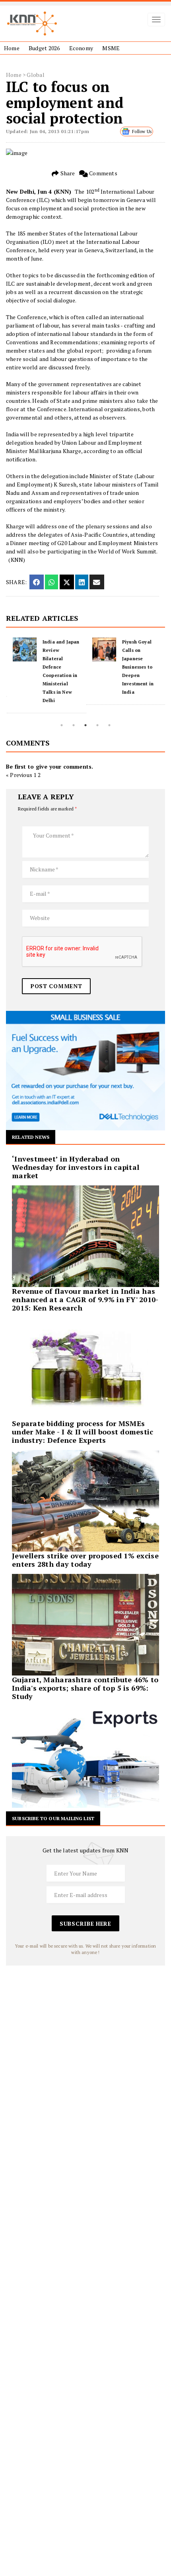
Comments (103, 173)
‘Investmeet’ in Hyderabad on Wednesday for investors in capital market (76, 1167)
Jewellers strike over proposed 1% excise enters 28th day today (85, 1560)
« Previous (19, 775)
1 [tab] (62, 725)
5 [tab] (109, 725)
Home (12, 48)
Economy (81, 48)
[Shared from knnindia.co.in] (97, 582)
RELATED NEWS (31, 1137)
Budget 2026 (44, 48)
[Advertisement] (85, 2051)
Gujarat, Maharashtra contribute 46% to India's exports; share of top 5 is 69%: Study (85, 1688)
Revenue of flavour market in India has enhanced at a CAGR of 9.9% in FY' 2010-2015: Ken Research (85, 1299)
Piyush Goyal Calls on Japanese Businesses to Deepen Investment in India (137, 667)
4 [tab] (97, 725)
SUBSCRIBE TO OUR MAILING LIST (53, 1818)
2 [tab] (74, 725)
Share (67, 173)
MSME (111, 48)
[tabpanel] (46, 675)
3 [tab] (85, 725)
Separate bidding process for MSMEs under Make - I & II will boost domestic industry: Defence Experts (83, 1432)
